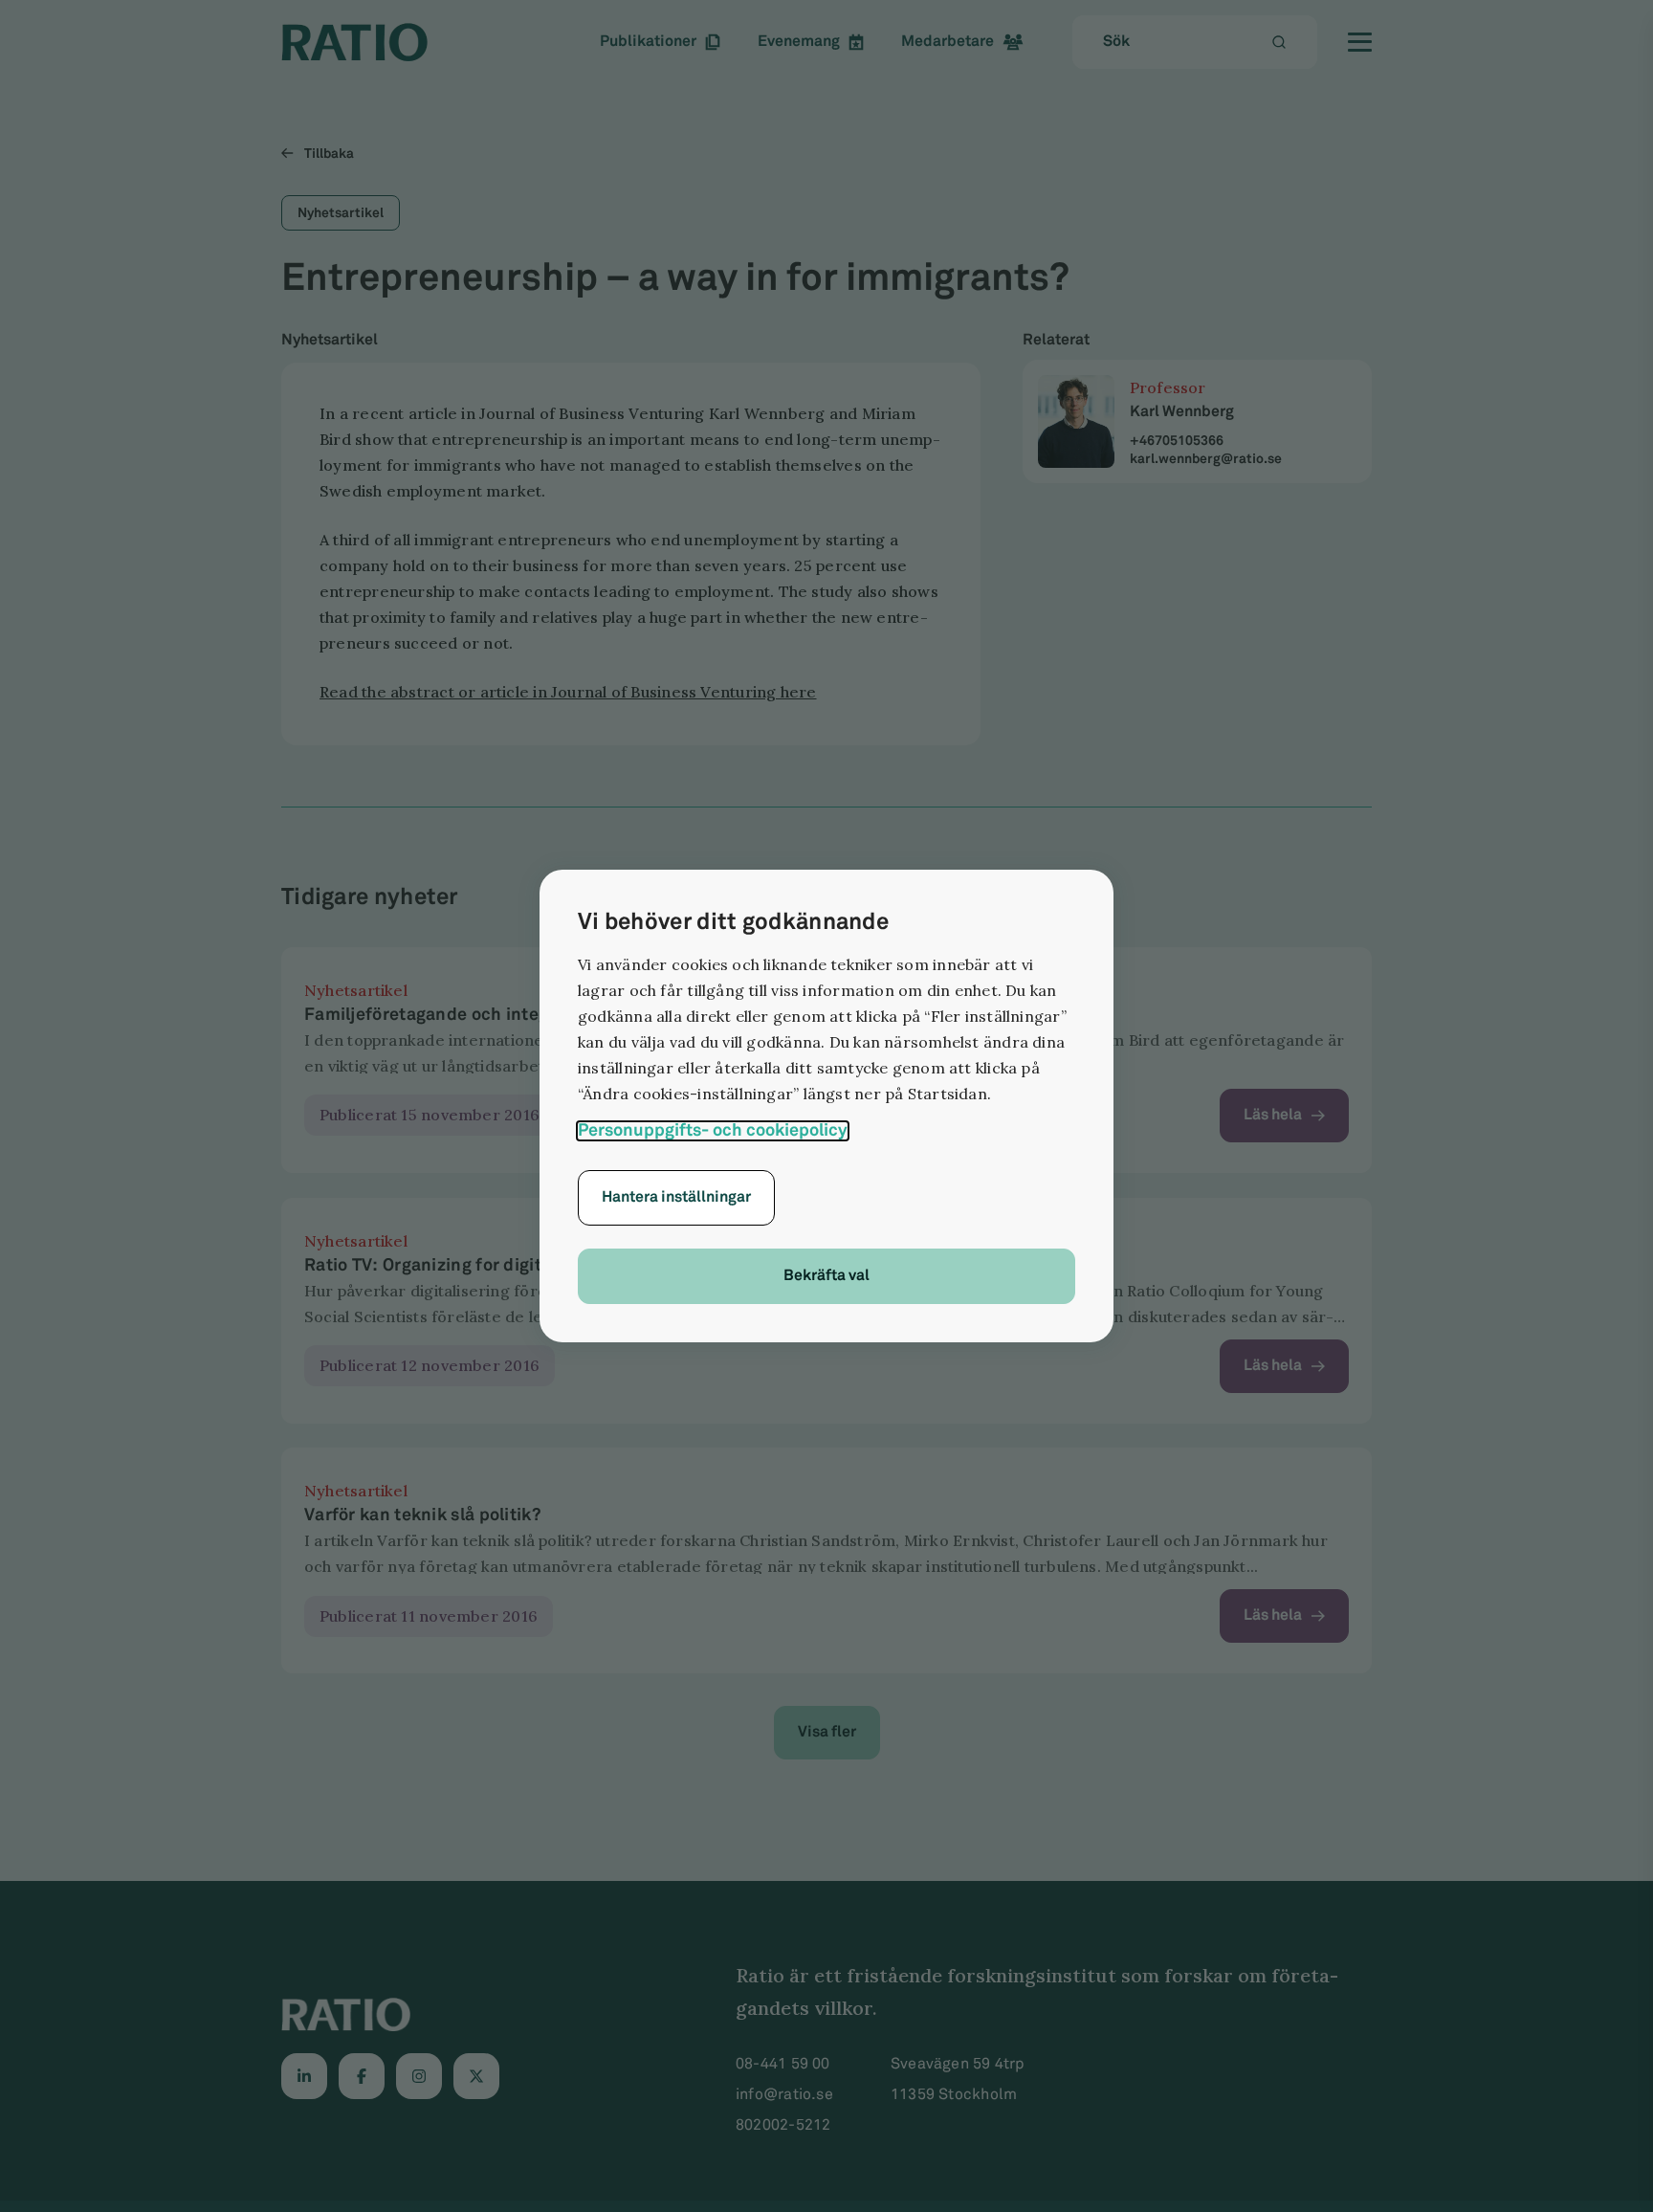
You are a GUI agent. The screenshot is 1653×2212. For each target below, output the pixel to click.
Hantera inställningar (676, 1197)
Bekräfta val (826, 1276)
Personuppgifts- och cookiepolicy (713, 1131)
